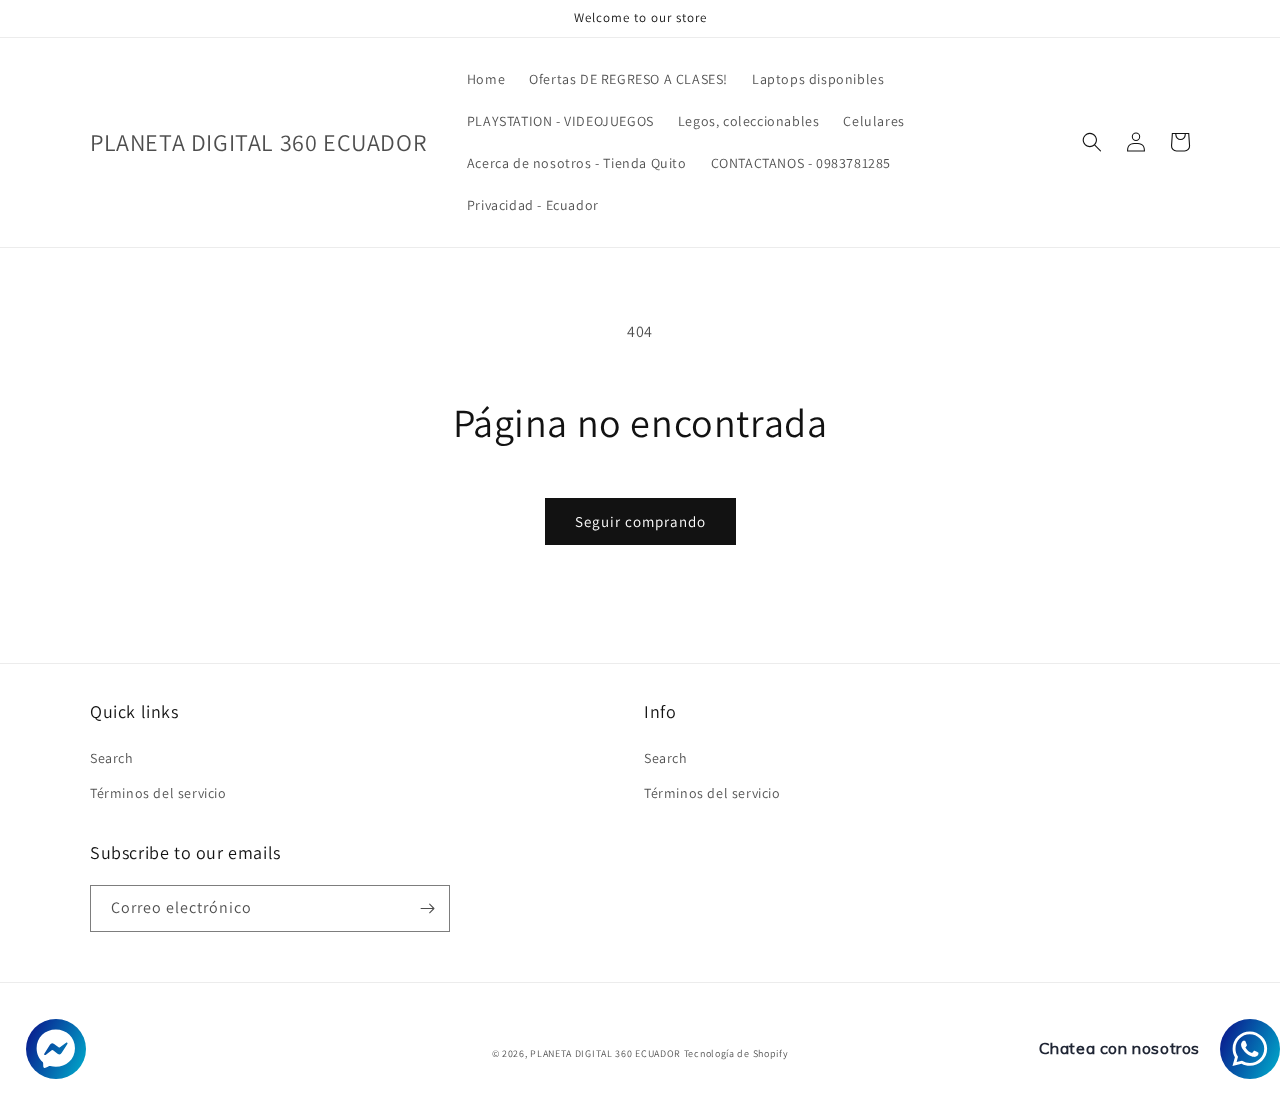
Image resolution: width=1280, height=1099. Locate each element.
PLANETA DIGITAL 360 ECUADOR (605, 1053)
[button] (1092, 142)
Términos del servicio (158, 793)
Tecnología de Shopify (736, 1053)
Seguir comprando (640, 521)
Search (112, 758)
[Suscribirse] (427, 908)
